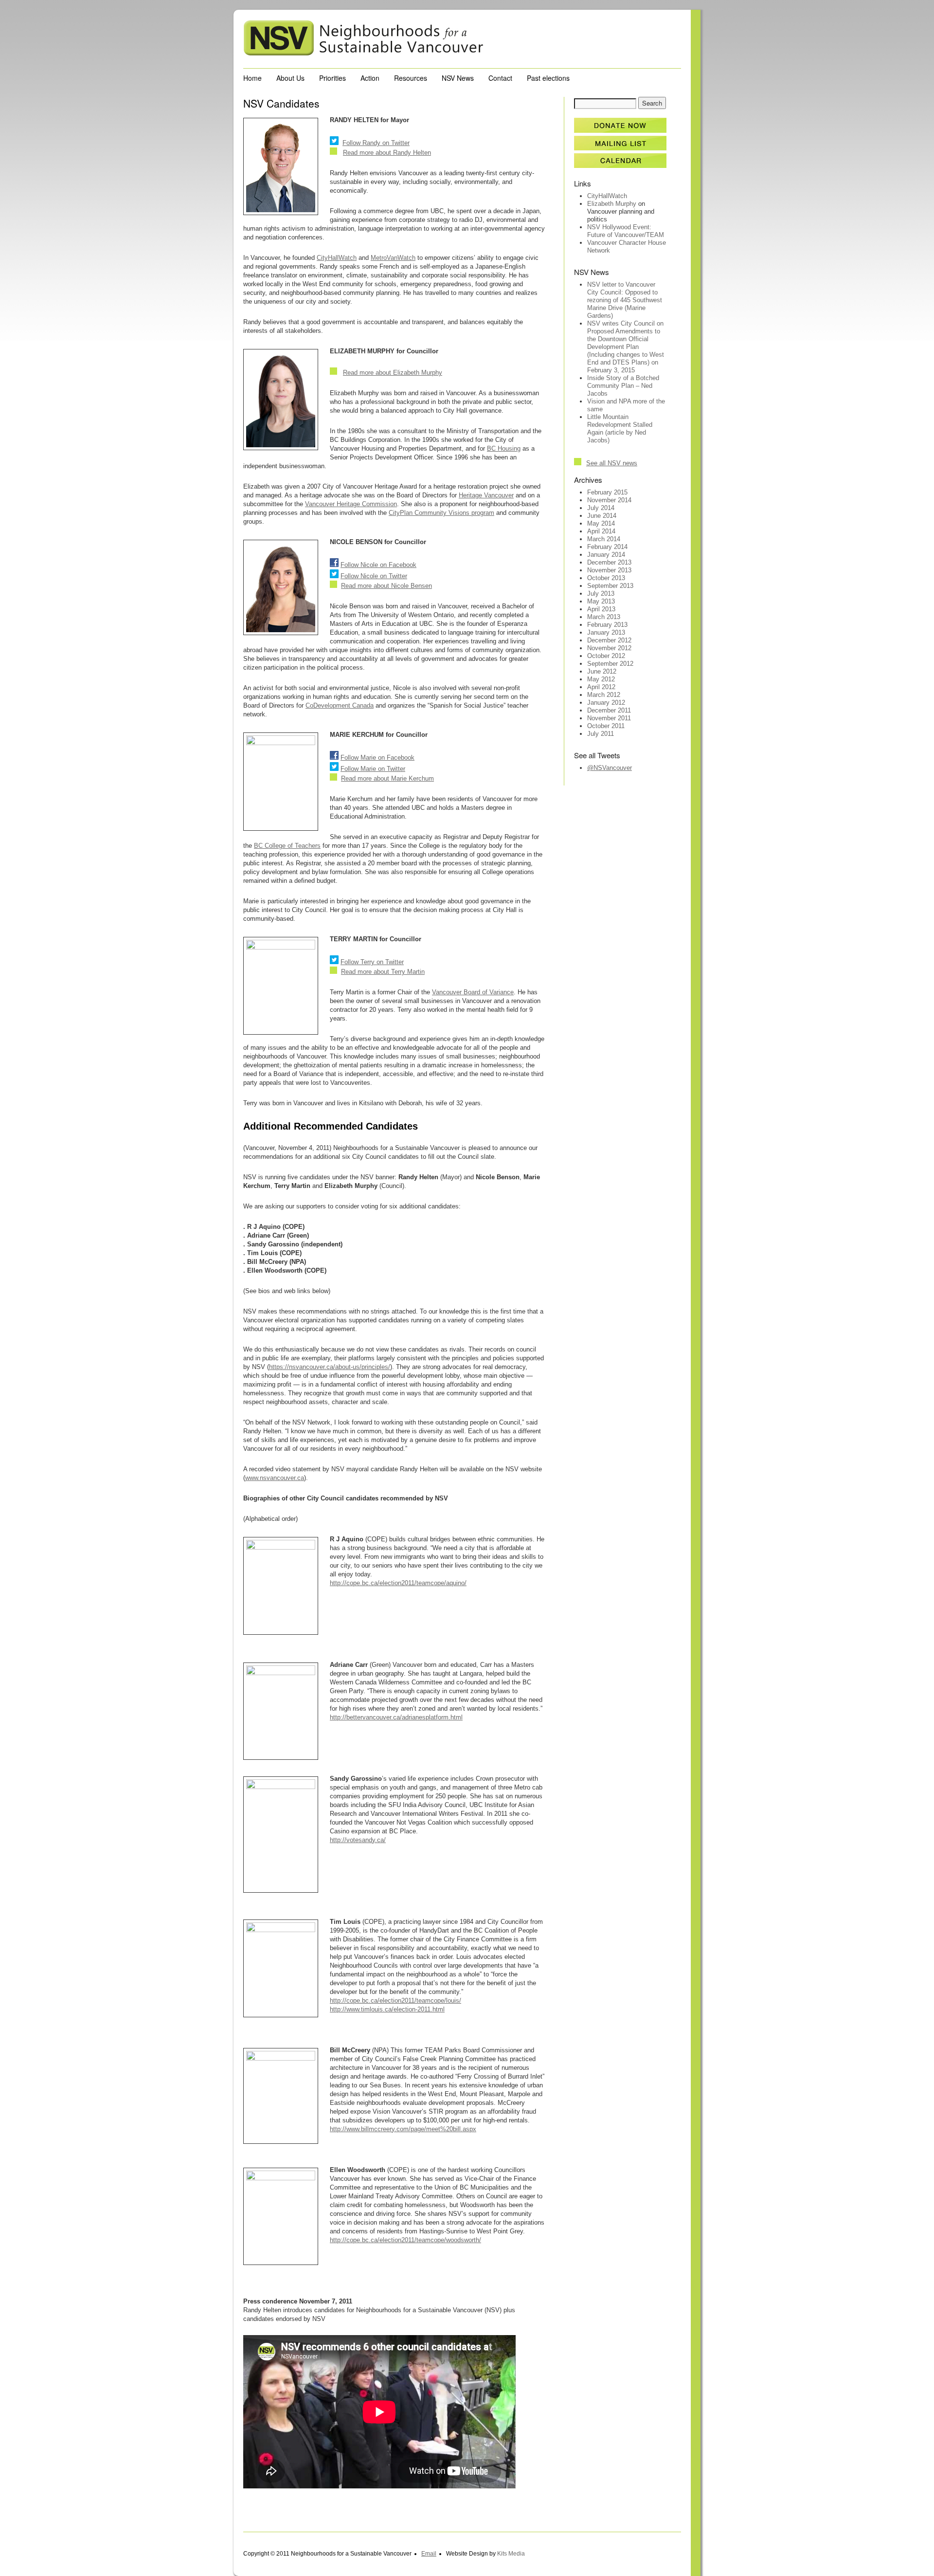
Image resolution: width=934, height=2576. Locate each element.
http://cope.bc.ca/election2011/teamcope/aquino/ (398, 1583)
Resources (411, 78)
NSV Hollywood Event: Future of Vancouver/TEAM (626, 231)
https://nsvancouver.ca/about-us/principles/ (330, 1367)
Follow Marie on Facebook (377, 758)
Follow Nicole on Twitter (374, 576)
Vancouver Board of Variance (473, 992)
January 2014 (606, 555)
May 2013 (601, 601)
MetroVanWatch (393, 258)
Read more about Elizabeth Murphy (393, 373)
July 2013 (601, 594)
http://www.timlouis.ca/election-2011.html (387, 2009)
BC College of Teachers (287, 846)
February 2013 (607, 625)
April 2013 (601, 609)
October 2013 (606, 578)
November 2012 (609, 648)
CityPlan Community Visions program (441, 513)
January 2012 (606, 703)
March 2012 (604, 695)
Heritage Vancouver (486, 495)
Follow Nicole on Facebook (378, 565)
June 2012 (602, 671)
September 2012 (610, 664)
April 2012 (601, 687)
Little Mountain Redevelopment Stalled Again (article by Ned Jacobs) (620, 429)
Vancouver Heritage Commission (351, 504)
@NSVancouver (610, 768)
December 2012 (609, 640)
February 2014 (607, 547)
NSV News (458, 78)
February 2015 (607, 492)
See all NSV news (612, 463)
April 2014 (601, 531)
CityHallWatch (337, 258)
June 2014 (602, 516)
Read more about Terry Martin (383, 972)
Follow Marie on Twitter (373, 769)
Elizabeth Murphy (612, 204)
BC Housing (504, 448)
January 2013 (606, 632)
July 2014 (601, 508)
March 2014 (604, 539)
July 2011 (601, 734)
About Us (290, 78)
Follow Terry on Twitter (372, 962)
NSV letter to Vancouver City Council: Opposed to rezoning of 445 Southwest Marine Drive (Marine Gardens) (625, 300)
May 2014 (601, 523)
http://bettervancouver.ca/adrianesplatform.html (396, 1717)
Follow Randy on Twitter (376, 143)
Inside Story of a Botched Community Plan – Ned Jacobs (623, 386)
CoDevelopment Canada (340, 705)
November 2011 (609, 718)
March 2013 (604, 617)
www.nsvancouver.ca (275, 1478)
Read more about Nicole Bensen (386, 586)
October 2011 (606, 726)
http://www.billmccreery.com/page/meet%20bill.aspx (403, 2129)
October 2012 (606, 656)
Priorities (332, 78)
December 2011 (609, 710)
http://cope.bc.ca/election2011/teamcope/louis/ (395, 2001)
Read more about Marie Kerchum (387, 778)
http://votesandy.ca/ (358, 1840)
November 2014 (609, 500)
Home (252, 78)
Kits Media (511, 2554)
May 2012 (601, 679)
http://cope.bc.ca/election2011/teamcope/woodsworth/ (405, 2240)
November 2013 (609, 570)
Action (370, 78)
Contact (500, 78)
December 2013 (609, 562)
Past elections (548, 78)
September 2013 (610, 586)
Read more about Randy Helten (387, 153)
